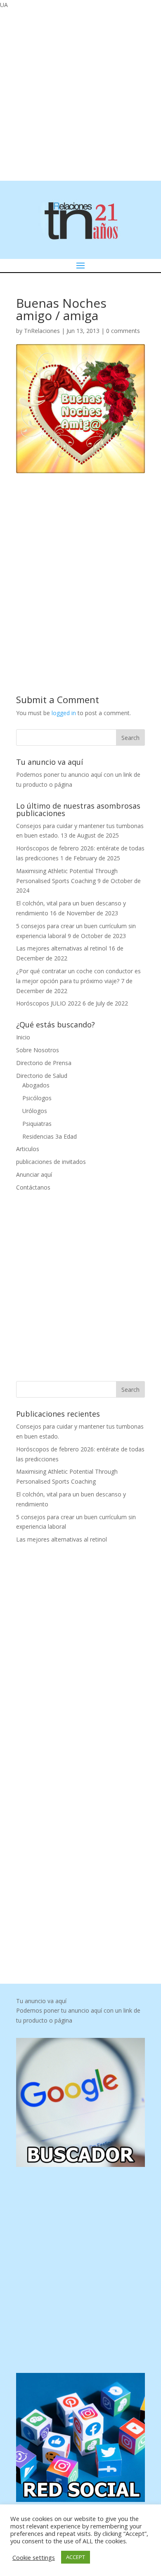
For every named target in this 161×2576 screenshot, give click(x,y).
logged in (64, 713)
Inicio (23, 1037)
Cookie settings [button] (34, 2557)
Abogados (36, 1085)
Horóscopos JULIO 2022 (49, 1003)
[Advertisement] (80, 94)
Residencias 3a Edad (50, 1136)
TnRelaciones (42, 331)
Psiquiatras (37, 1124)
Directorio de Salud (42, 1076)
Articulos (28, 1149)
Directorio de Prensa (44, 1063)
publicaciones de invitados (51, 1162)
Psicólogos (37, 1098)
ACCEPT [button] (76, 2557)
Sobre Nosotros (38, 1050)
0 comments (123, 331)
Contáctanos (33, 1187)
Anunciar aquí (34, 1174)
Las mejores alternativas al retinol (62, 948)
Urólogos (35, 1111)
